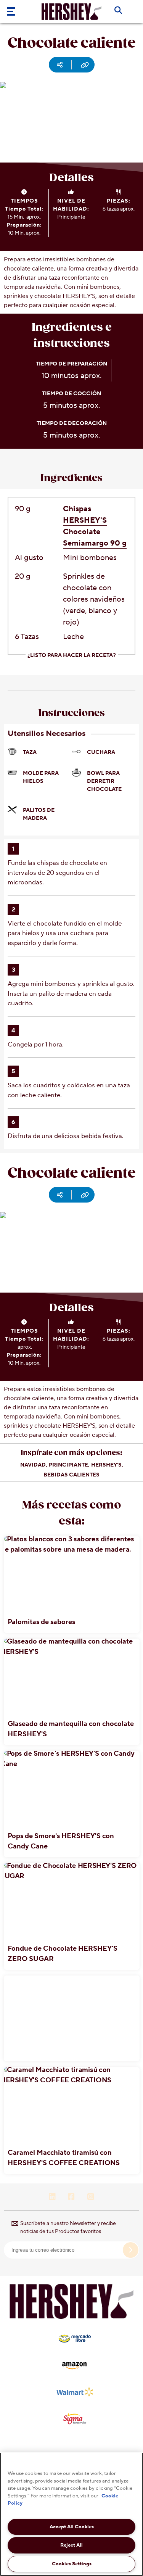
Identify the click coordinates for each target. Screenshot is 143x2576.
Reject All (71, 2545)
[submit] (131, 2250)
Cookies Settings (72, 2564)
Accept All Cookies (72, 2527)
